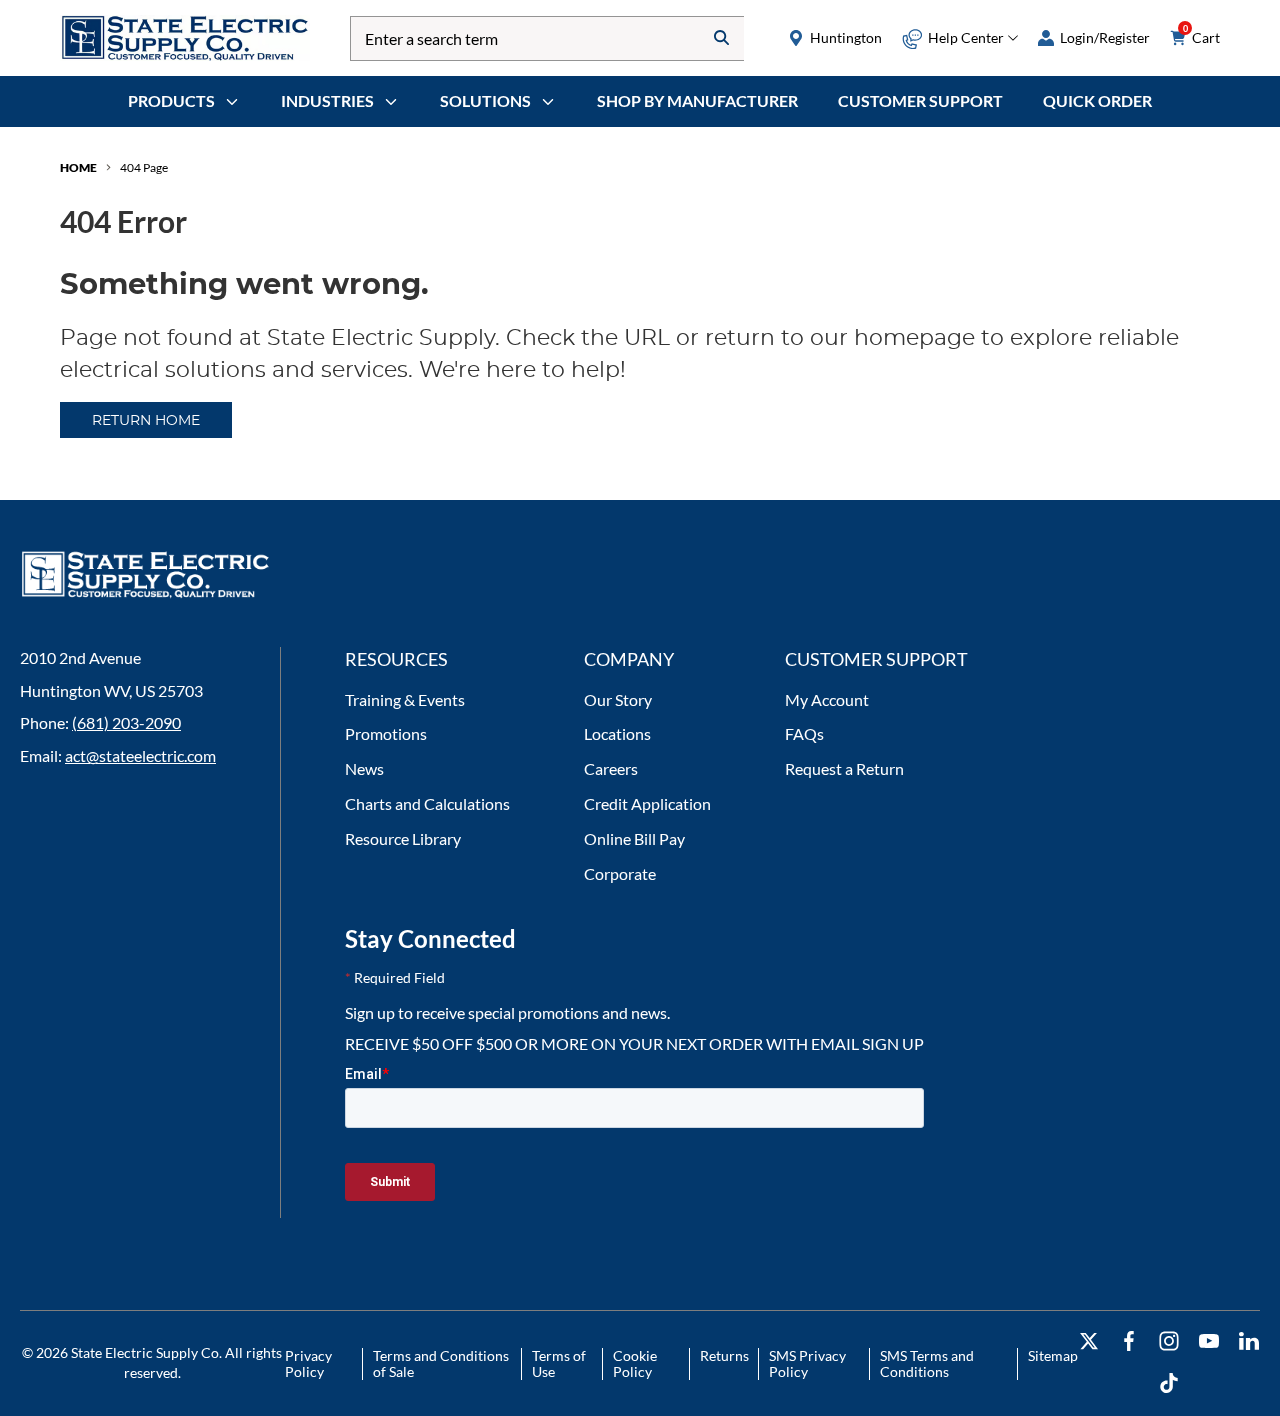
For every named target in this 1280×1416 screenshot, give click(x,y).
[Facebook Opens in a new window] (1129, 1341)
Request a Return (844, 768)
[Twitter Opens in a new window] (1089, 1341)
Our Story (618, 699)
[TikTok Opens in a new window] (1169, 1383)
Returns (724, 1355)
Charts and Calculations (427, 803)
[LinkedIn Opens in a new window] (1249, 1341)
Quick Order (1097, 100)
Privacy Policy (308, 1363)
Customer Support (920, 100)
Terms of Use (559, 1363)
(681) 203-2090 (126, 722)
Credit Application (647, 803)
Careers (611, 768)
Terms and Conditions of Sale (441, 1363)
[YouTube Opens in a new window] (1209, 1341)
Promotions (386, 733)
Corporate (620, 873)
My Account (827, 699)
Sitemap (1053, 1355)
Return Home (146, 421)
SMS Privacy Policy (807, 1363)
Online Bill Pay (634, 838)
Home (78, 167)
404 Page (144, 167)
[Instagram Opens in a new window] (1169, 1341)
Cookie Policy (635, 1363)
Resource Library (403, 838)
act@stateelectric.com (140, 755)
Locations (617, 733)
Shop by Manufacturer (697, 100)
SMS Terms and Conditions (927, 1363)
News (364, 768)
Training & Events (405, 699)
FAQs (804, 733)
